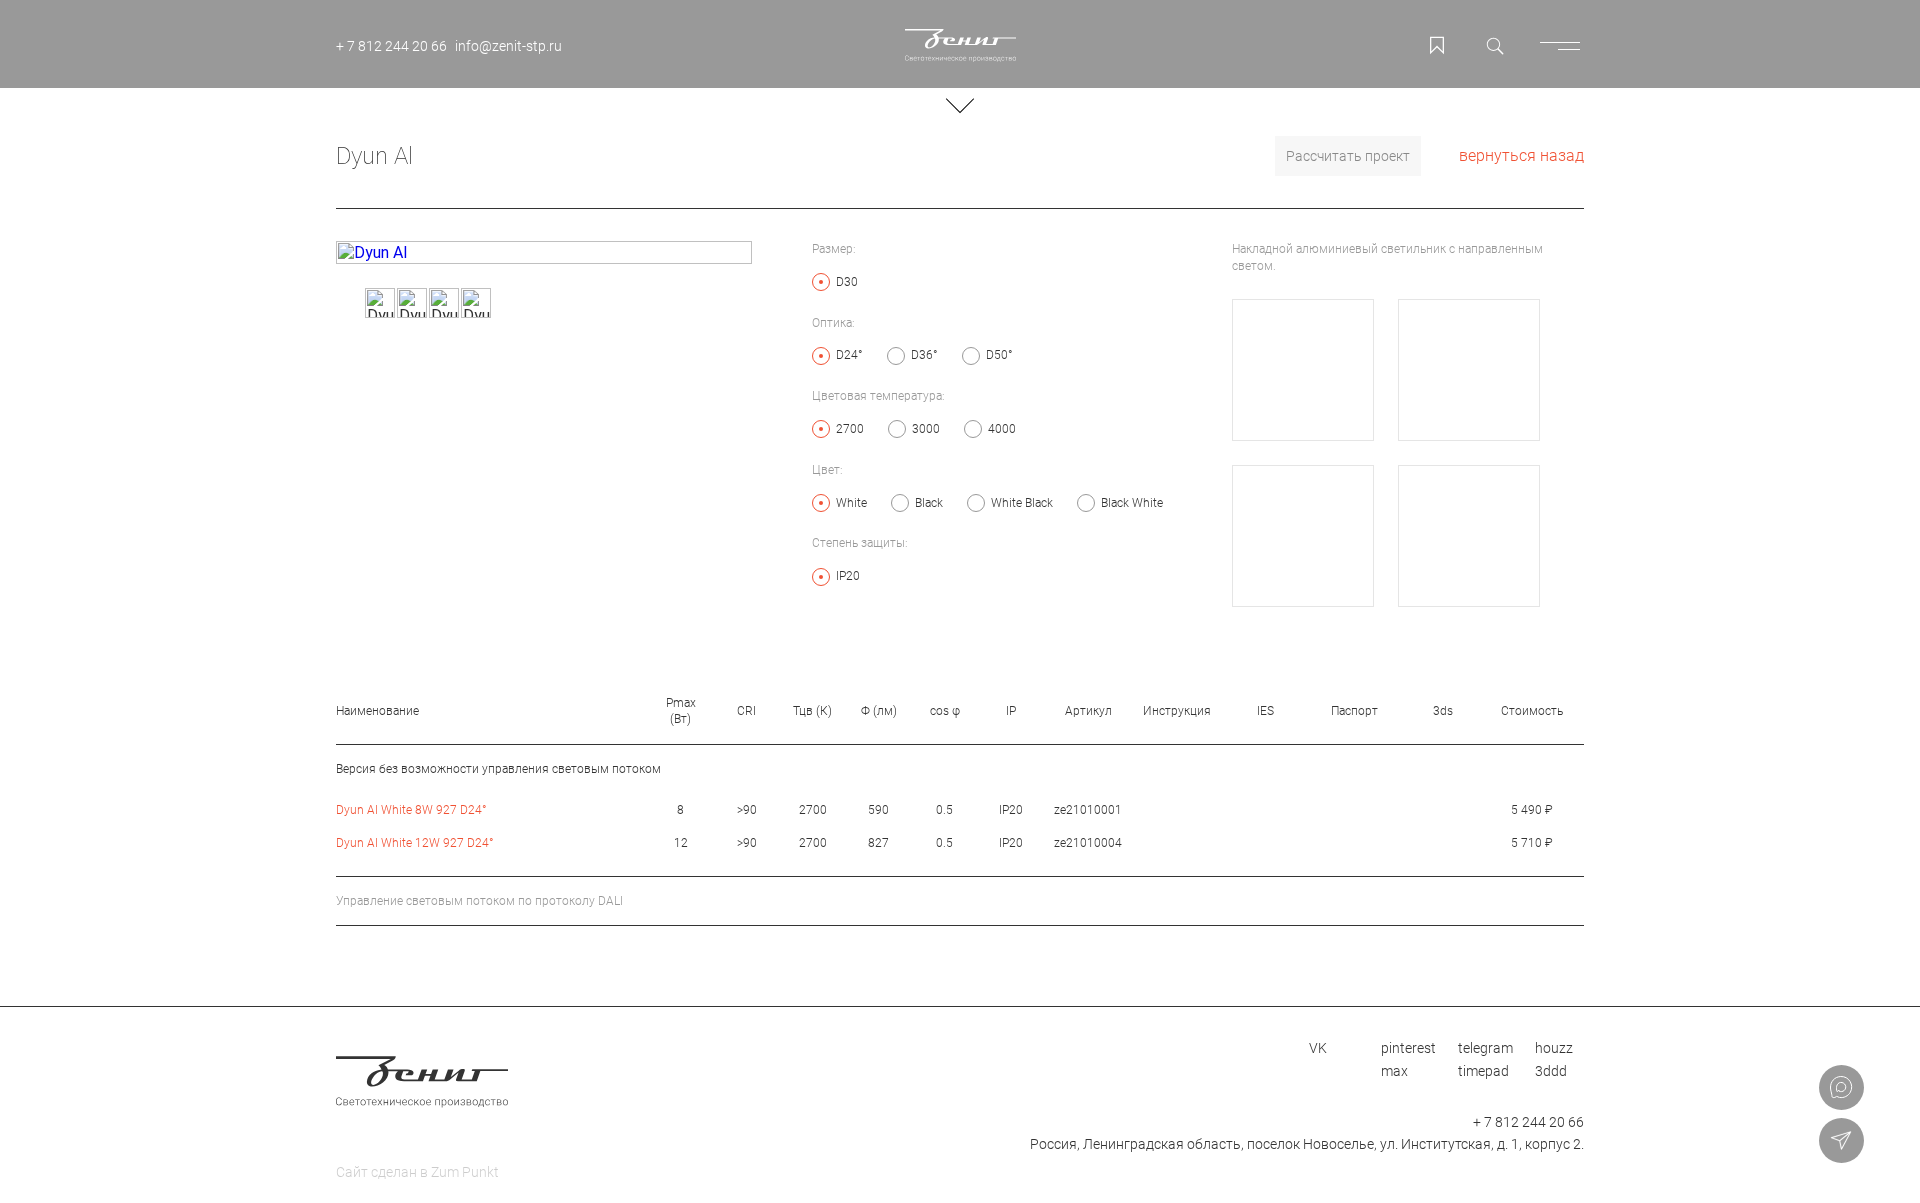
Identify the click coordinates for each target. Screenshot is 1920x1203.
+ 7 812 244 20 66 (391, 46)
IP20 (848, 576)
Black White (1132, 503)
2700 (850, 429)
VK (1318, 1048)
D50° (999, 355)
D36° (924, 355)
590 (878, 810)
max (1394, 1071)
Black (929, 503)
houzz (1554, 1048)
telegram (1485, 1048)
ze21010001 (1088, 810)
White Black (1022, 503)
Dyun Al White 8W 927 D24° (411, 810)
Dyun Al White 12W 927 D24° (415, 843)
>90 (747, 810)
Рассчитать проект (1348, 156)
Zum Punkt (465, 1172)
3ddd (1551, 1071)
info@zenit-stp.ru (508, 46)
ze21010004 (1088, 843)
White (851, 503)
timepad (1483, 1071)
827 (878, 843)
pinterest (1408, 1048)
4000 (1002, 429)
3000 (926, 429)
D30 (847, 282)
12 (681, 843)
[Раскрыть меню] (1564, 45)
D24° (849, 355)
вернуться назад (1521, 155)
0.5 (944, 810)
